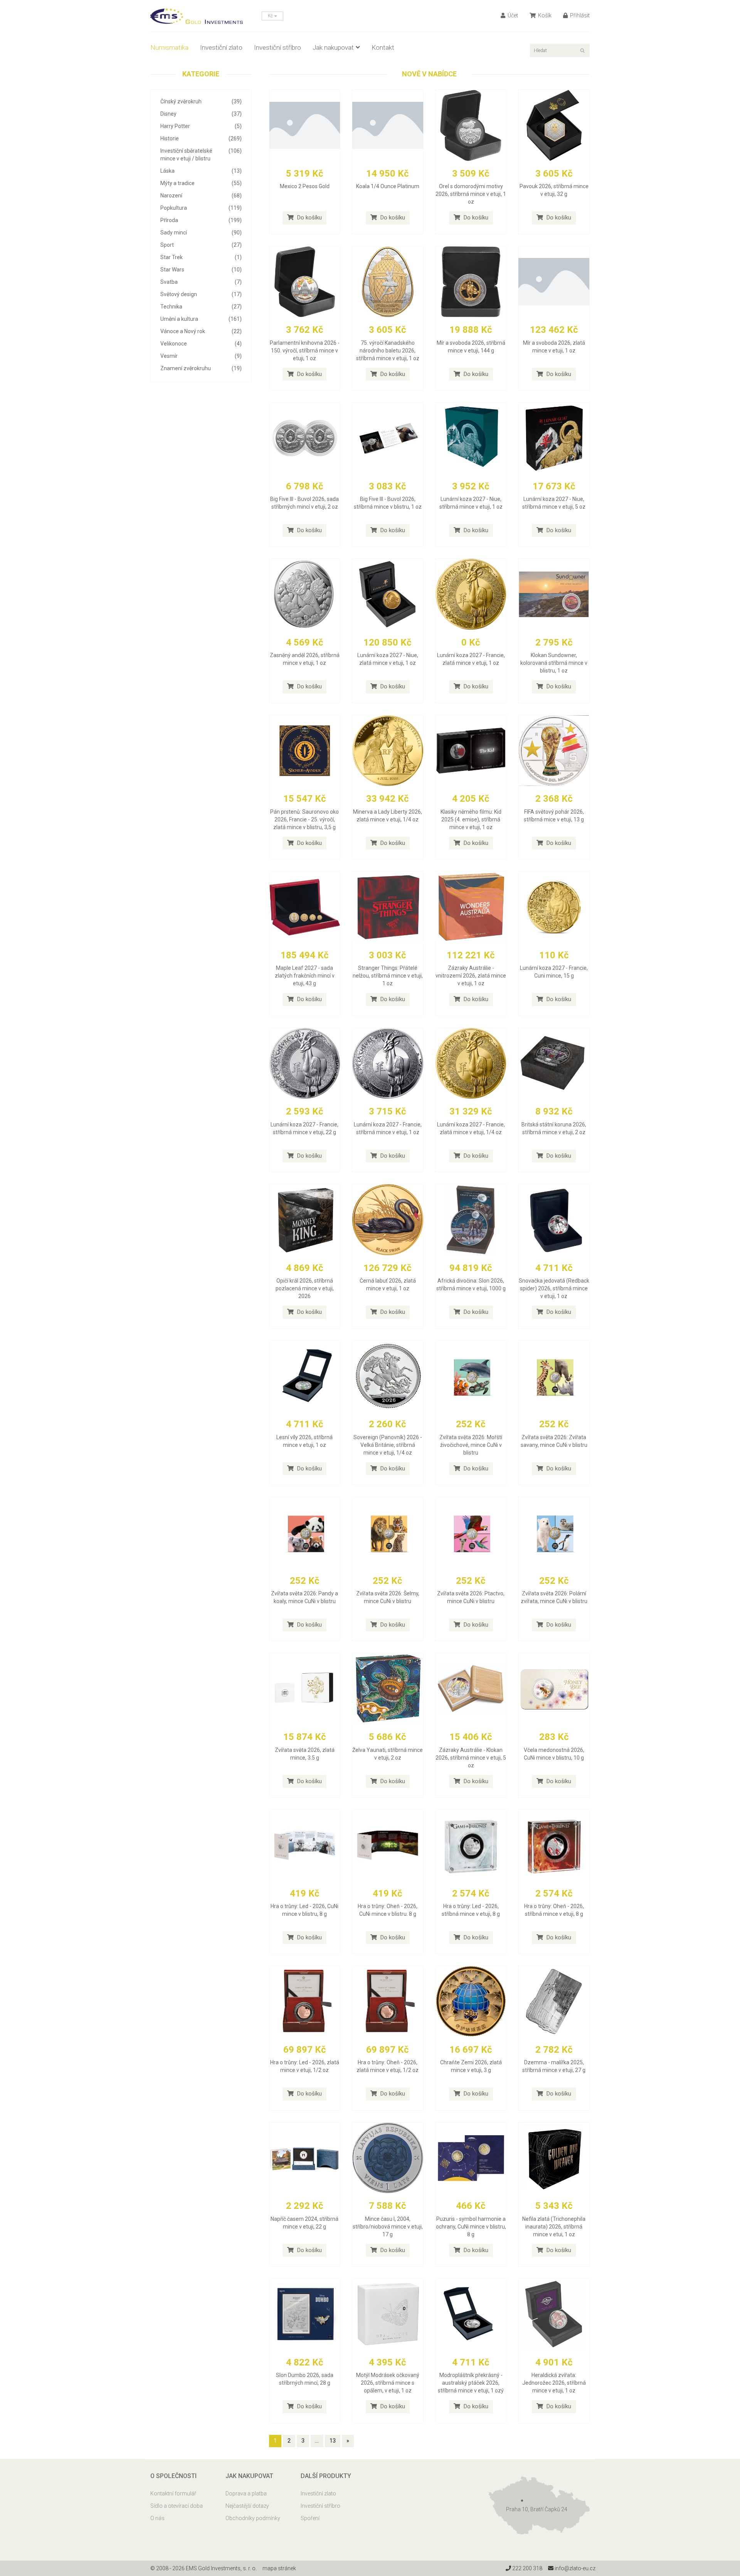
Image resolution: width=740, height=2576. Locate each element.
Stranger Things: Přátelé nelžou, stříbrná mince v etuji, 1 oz (388, 976)
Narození (201, 196)
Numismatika (169, 47)
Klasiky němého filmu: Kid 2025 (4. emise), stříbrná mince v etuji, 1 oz (471, 819)
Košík (544, 15)
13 (333, 2441)
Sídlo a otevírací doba (177, 2506)
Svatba (201, 282)
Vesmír (201, 356)
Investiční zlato (221, 47)
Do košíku (309, 217)
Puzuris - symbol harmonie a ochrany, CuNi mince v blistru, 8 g (471, 2227)
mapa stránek (279, 2568)
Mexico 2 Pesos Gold (305, 186)
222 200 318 (527, 2568)
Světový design (201, 294)
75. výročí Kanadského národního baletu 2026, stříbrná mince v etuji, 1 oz (388, 351)
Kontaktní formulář (173, 2493)
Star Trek (201, 257)
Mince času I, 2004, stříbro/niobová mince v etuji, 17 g (388, 2227)
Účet (512, 15)
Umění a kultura (201, 319)
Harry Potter (201, 126)
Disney (201, 114)
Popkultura (201, 208)
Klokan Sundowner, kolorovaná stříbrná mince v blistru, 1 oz (554, 663)
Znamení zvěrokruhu (201, 368)
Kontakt (383, 47)
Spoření (310, 2518)
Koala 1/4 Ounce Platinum (388, 186)
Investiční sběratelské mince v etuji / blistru (201, 155)
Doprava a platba (246, 2493)
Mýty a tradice (201, 183)
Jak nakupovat (333, 47)
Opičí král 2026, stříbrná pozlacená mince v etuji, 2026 (305, 1288)
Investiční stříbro (277, 47)
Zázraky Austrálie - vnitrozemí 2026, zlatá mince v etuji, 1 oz (471, 976)
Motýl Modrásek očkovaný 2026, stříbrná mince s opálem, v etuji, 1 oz (388, 2383)
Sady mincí (201, 233)
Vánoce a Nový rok (201, 331)
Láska (201, 171)
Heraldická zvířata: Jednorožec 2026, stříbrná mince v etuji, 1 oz (554, 2383)
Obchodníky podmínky (253, 2518)
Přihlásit (579, 15)
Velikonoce (201, 344)
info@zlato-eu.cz (574, 2568)
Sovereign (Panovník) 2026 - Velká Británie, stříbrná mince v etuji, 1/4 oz (388, 1445)
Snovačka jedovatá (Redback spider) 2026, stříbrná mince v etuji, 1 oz (554, 1288)
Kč (271, 16)
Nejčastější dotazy (247, 2506)
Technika (201, 307)
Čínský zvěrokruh (201, 101)
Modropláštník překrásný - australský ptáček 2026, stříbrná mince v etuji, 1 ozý (471, 2383)
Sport (201, 245)
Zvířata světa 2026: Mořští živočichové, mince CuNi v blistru (471, 1445)
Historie (201, 138)
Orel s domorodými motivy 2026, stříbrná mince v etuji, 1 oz (471, 194)
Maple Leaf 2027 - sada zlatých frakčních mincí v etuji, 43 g (305, 976)
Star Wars (201, 270)
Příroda (201, 220)
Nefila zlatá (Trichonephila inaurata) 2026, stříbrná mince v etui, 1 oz (554, 2227)
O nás (157, 2518)
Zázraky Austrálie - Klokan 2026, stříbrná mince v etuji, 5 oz (471, 1758)
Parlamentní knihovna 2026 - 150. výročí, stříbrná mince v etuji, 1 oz (305, 351)
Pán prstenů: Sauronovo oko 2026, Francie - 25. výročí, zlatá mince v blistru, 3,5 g (304, 819)
